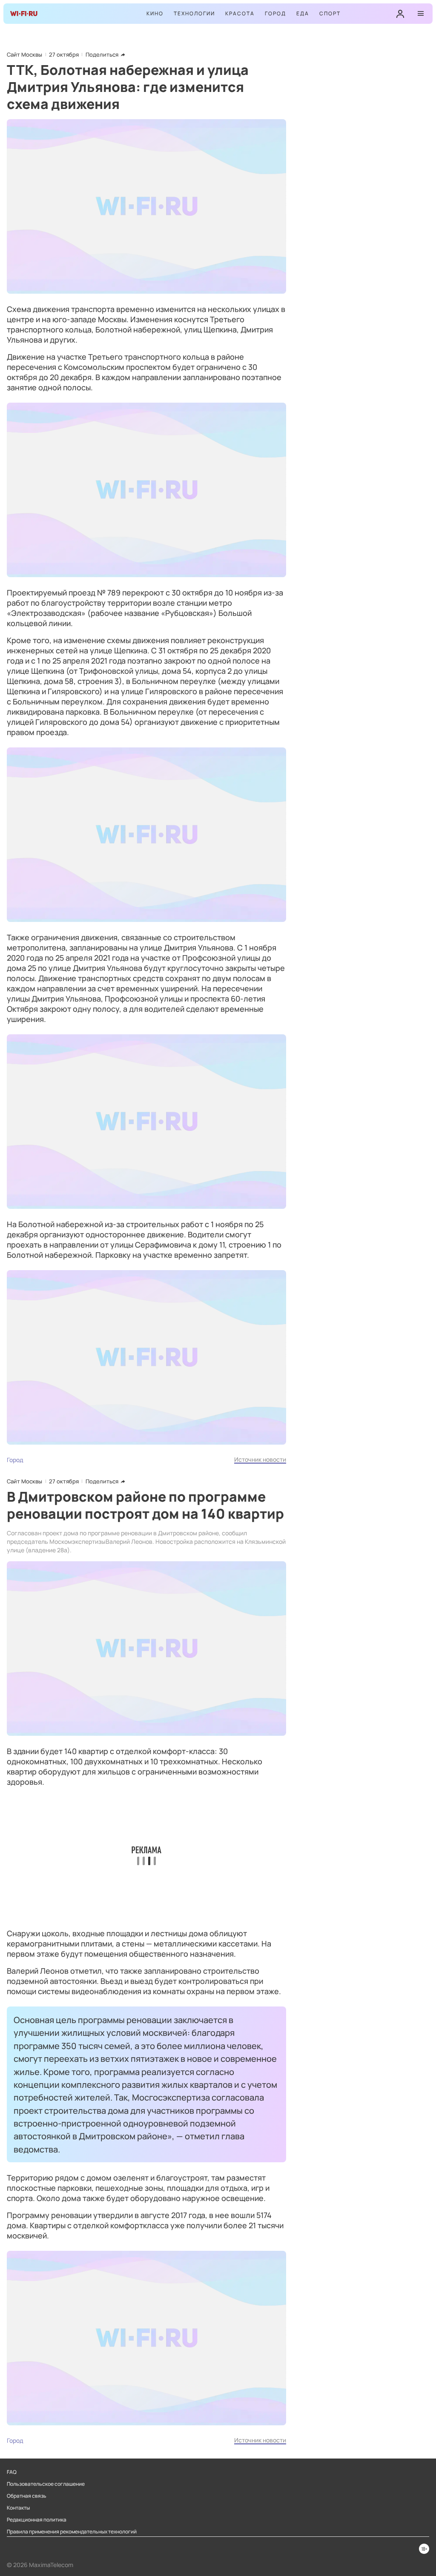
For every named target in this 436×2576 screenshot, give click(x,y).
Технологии (194, 13)
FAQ (12, 2472)
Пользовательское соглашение (46, 2484)
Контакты (18, 2508)
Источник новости (260, 1459)
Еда (303, 13)
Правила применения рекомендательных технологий (72, 2532)
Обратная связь (27, 2496)
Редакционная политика (37, 2520)
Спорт (330, 13)
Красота (240, 13)
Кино (155, 13)
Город (275, 13)
